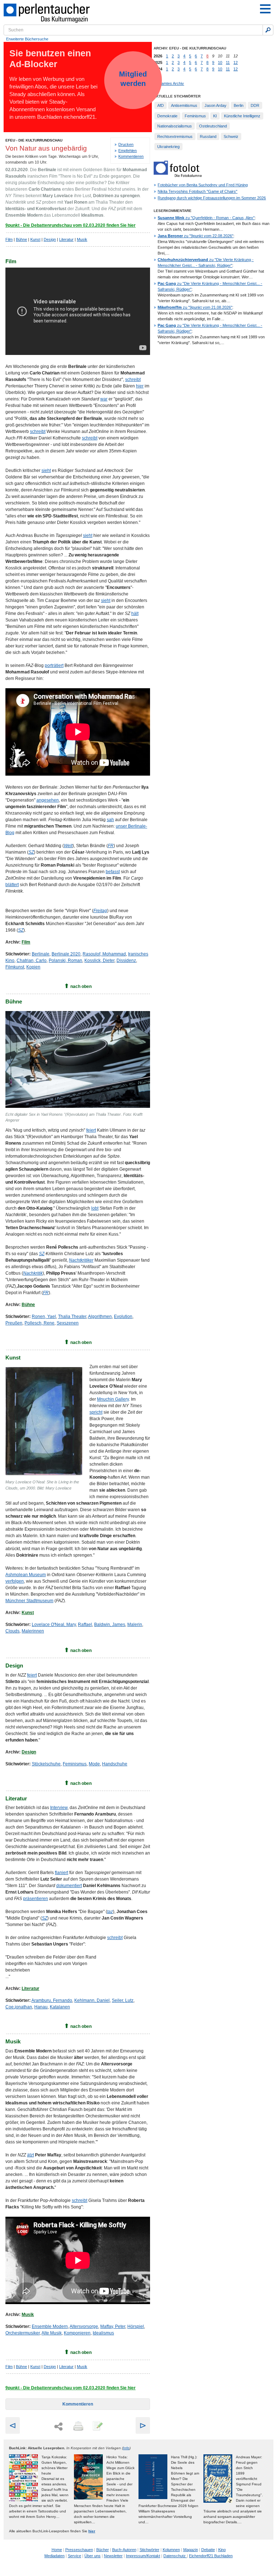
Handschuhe (115, 1764)
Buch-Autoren (124, 2550)
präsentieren (36, 1899)
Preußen (14, 1323)
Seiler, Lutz (123, 2000)
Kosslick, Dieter (99, 960)
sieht (46, 470)
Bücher (103, 2550)
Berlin (239, 105)
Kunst (35, 239)
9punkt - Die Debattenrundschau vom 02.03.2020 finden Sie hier (71, 225)
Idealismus (103, 2333)
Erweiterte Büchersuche (27, 39)
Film (9, 239)
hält (135, 613)
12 (236, 62)
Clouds (12, 1631)
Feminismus (75, 1764)
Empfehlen (127, 151)
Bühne (21, 239)
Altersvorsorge (84, 2326)
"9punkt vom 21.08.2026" (195, 307)
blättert (12, 885)
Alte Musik (52, 2333)
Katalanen (60, 2007)
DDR (255, 105)
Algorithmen (100, 1317)
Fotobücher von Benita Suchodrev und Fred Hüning (203, 185)
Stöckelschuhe (46, 1764)
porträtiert (54, 665)
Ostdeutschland (213, 126)
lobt (95, 1208)
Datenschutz (175, 2556)
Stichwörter (150, 2550)
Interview (59, 1808)
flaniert (61, 1873)
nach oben (81, 986)
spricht (96, 1412)
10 (220, 62)
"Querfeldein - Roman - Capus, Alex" (206, 218)
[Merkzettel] (97, 2427)
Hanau (41, 2007)
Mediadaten (54, 2556)
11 (228, 62)
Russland (208, 136)
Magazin (191, 2550)
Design (50, 239)
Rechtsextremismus (175, 136)
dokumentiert (69, 1886)
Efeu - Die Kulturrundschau (34, 140)
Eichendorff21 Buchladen (211, 2556)
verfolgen (15, 1581)
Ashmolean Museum (26, 1575)
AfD (161, 105)
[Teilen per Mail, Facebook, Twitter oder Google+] (58, 2427)
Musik (82, 239)
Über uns (93, 2556)
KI (215, 116)
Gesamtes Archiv (169, 83)
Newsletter (113, 2556)
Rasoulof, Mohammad (104, 954)
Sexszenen (68, 1323)
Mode (94, 1764)
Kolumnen (171, 2550)
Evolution (123, 1317)
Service (74, 2556)
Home (57, 2550)
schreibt (133, 380)
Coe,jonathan (19, 2007)
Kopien (33, 967)
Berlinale (41, 954)
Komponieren (77, 2333)
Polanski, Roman (65, 960)
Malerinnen (33, 1631)
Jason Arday (216, 105)
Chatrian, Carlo (32, 960)
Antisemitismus (184, 105)
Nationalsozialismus (175, 126)
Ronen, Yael (44, 1317)
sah (110, 820)
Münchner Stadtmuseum (29, 1601)
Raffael (85, 1625)
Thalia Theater (72, 1317)
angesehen (48, 800)
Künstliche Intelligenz (242, 116)
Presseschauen (79, 2550)
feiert (91, 1130)
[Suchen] (268, 30)
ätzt (30, 2155)
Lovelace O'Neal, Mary (54, 1625)
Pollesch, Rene (39, 1323)
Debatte (208, 2550)
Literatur (66, 239)
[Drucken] (78, 2427)
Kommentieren (131, 156)
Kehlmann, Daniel (92, 2000)
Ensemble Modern (50, 2326)
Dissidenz (126, 960)
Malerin (135, 1625)
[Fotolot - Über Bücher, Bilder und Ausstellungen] (178, 175)
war (104, 399)
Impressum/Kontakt (143, 2556)
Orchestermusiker (23, 2333)
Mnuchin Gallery (113, 1399)
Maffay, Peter (113, 2326)
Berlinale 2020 (66, 954)
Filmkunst (15, 967)
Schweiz (231, 136)
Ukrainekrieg (168, 147)
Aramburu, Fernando (52, 2000)
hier (140, 386)
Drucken (126, 144)
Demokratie (167, 116)
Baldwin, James (110, 1625)
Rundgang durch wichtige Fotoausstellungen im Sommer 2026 (212, 198)
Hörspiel (136, 2326)
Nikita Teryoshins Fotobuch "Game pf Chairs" (197, 191)
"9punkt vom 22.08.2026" (195, 236)
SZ (42, 1254)
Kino (222, 2550)
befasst (113, 872)
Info (126, 2448)
